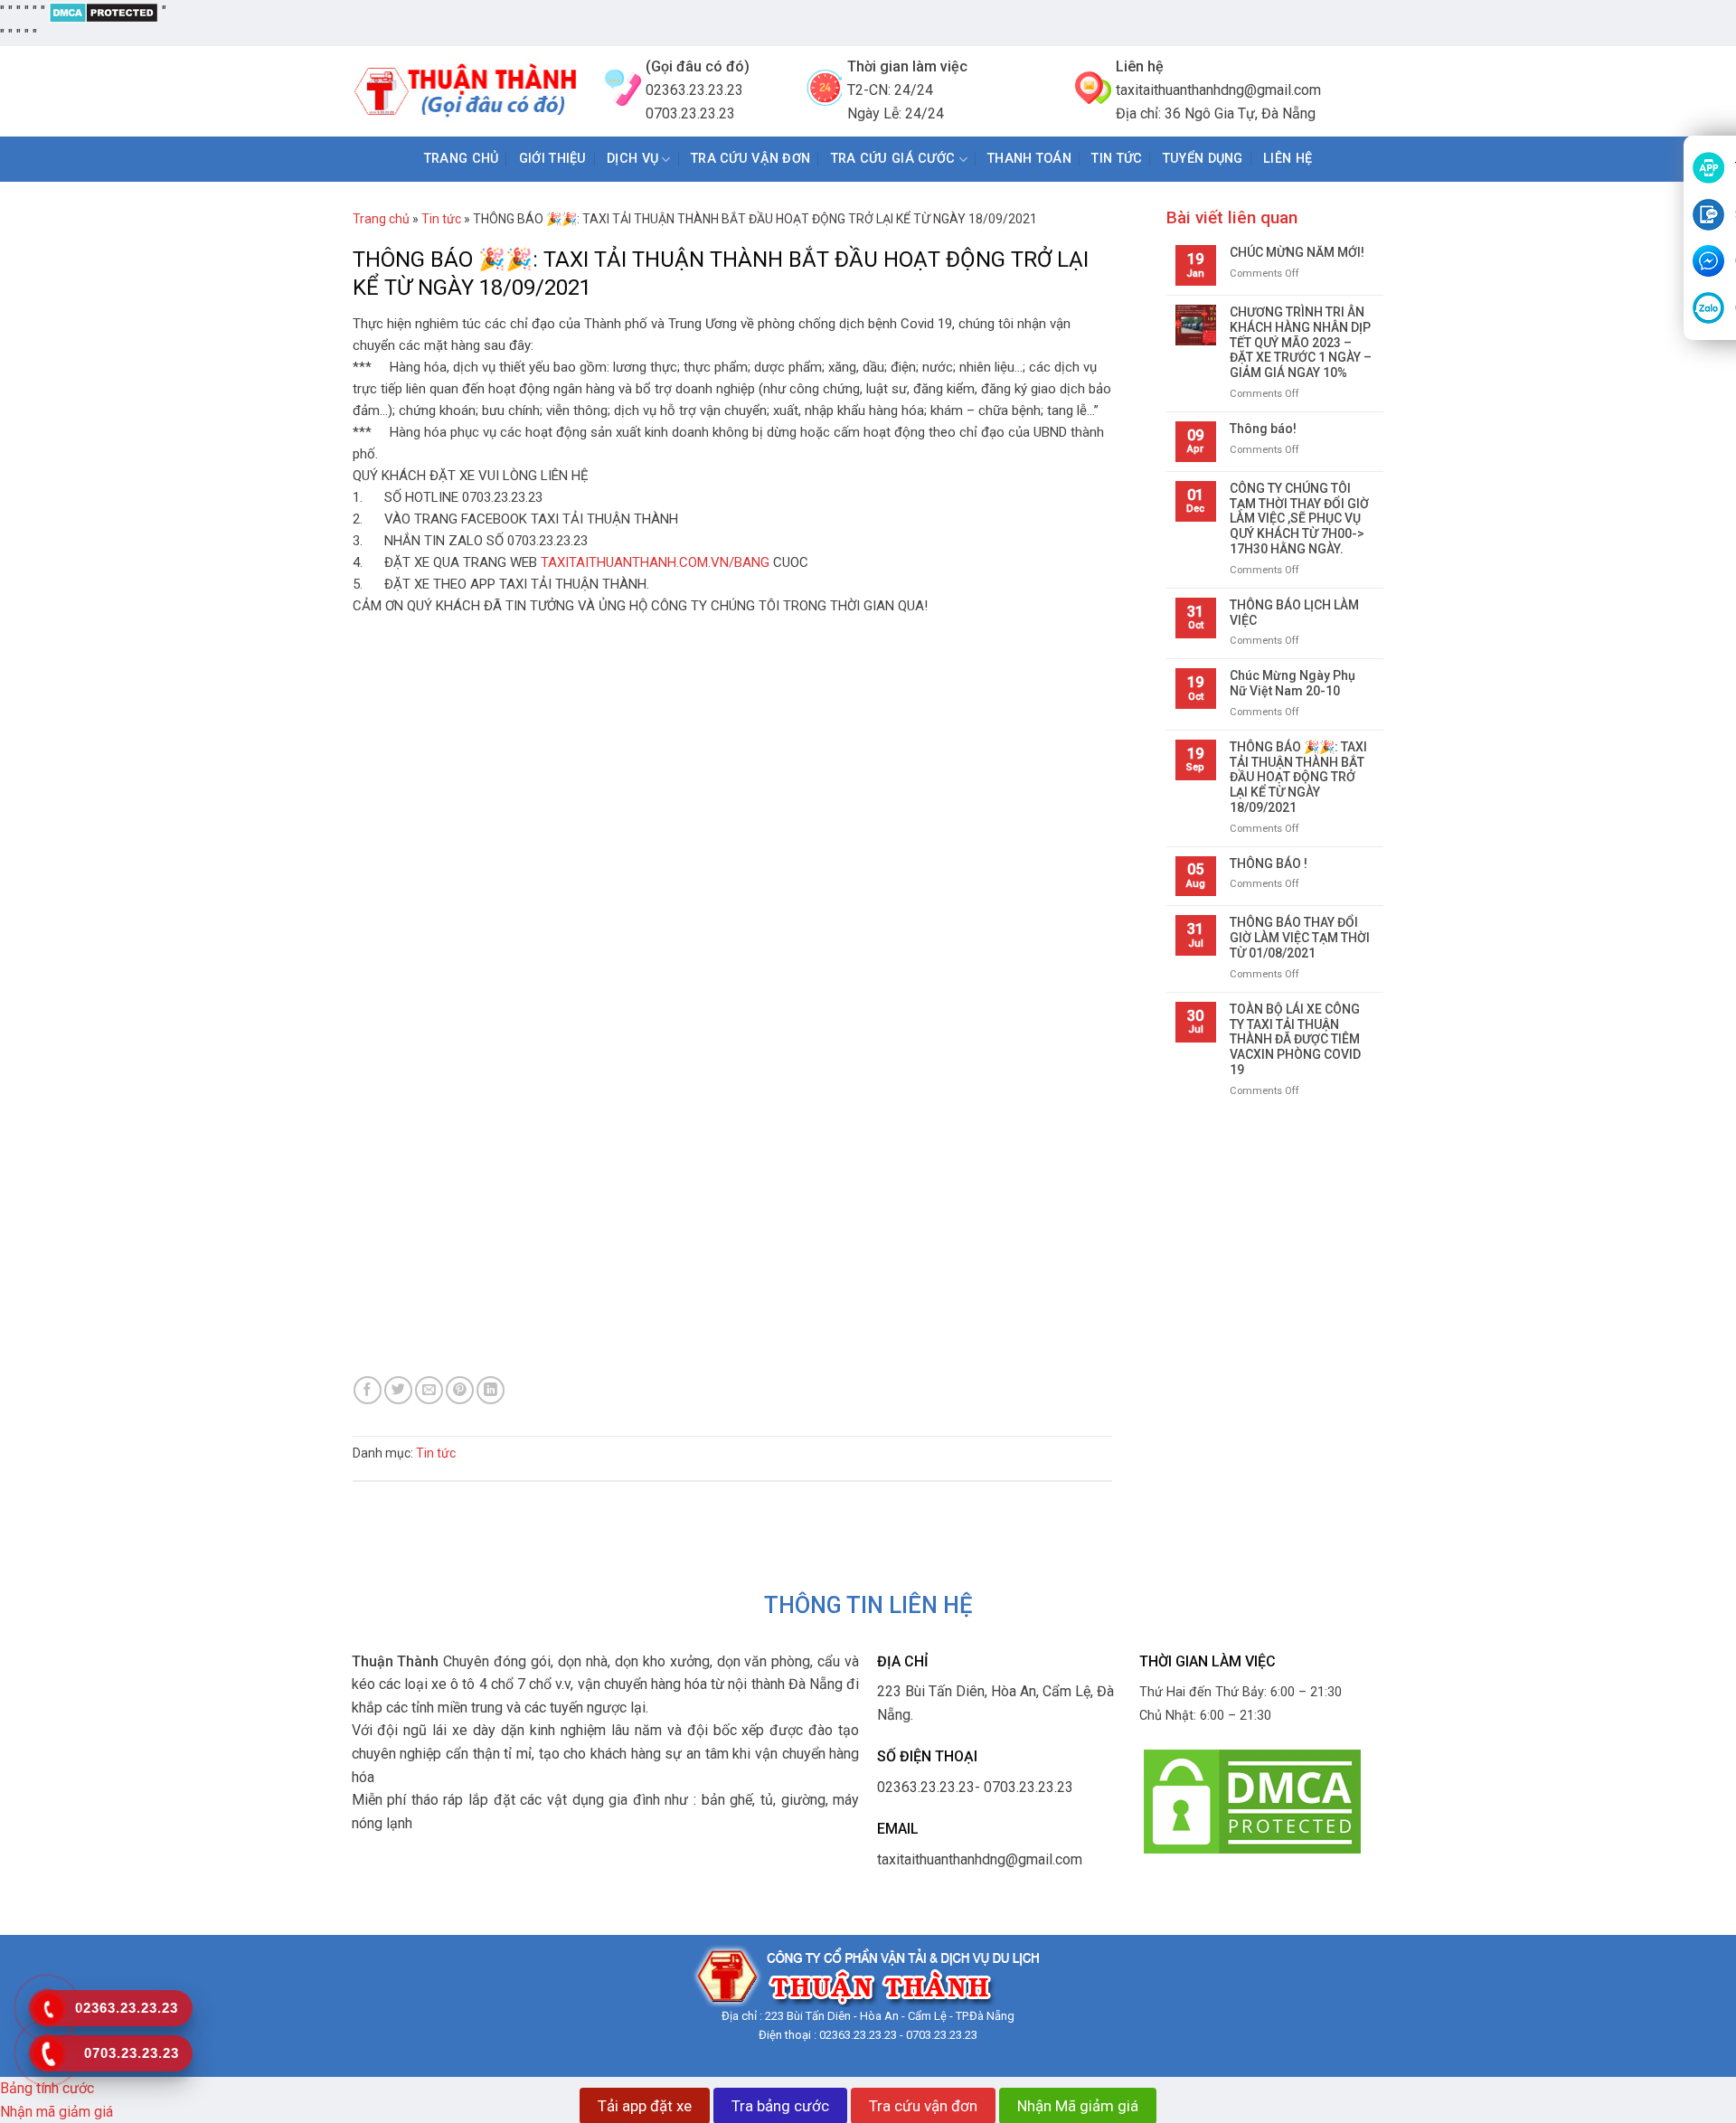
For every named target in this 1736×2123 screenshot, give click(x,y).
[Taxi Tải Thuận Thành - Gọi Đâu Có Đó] (465, 92)
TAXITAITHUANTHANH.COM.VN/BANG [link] (655, 562)
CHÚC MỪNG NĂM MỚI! (1297, 252)
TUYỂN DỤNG (1203, 159)
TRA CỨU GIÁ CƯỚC (893, 159)
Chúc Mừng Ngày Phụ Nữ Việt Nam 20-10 (1293, 683)
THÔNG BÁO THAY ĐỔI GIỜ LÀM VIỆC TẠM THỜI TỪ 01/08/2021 (1300, 938)
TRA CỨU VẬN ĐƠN (750, 159)
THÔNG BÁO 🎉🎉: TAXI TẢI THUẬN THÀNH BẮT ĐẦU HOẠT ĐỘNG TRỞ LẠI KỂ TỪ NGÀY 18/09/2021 (1298, 777)
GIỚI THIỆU (553, 159)
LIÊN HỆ (1288, 159)
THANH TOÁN (1029, 159)
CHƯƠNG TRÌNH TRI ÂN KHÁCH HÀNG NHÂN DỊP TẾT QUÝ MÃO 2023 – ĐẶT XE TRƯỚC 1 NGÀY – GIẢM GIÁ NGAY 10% (1301, 342)
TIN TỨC (1117, 159)
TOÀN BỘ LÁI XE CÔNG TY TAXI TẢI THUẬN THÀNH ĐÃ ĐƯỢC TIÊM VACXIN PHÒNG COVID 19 (1295, 1039)
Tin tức (441, 219)
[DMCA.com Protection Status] (104, 11)
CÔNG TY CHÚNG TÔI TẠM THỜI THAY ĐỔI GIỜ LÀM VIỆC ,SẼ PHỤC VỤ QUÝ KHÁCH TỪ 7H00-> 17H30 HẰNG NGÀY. (1299, 519)
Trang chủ (462, 159)
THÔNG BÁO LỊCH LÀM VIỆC (1294, 613)
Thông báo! (1263, 429)
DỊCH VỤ (632, 159)
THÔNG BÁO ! (1269, 863)
